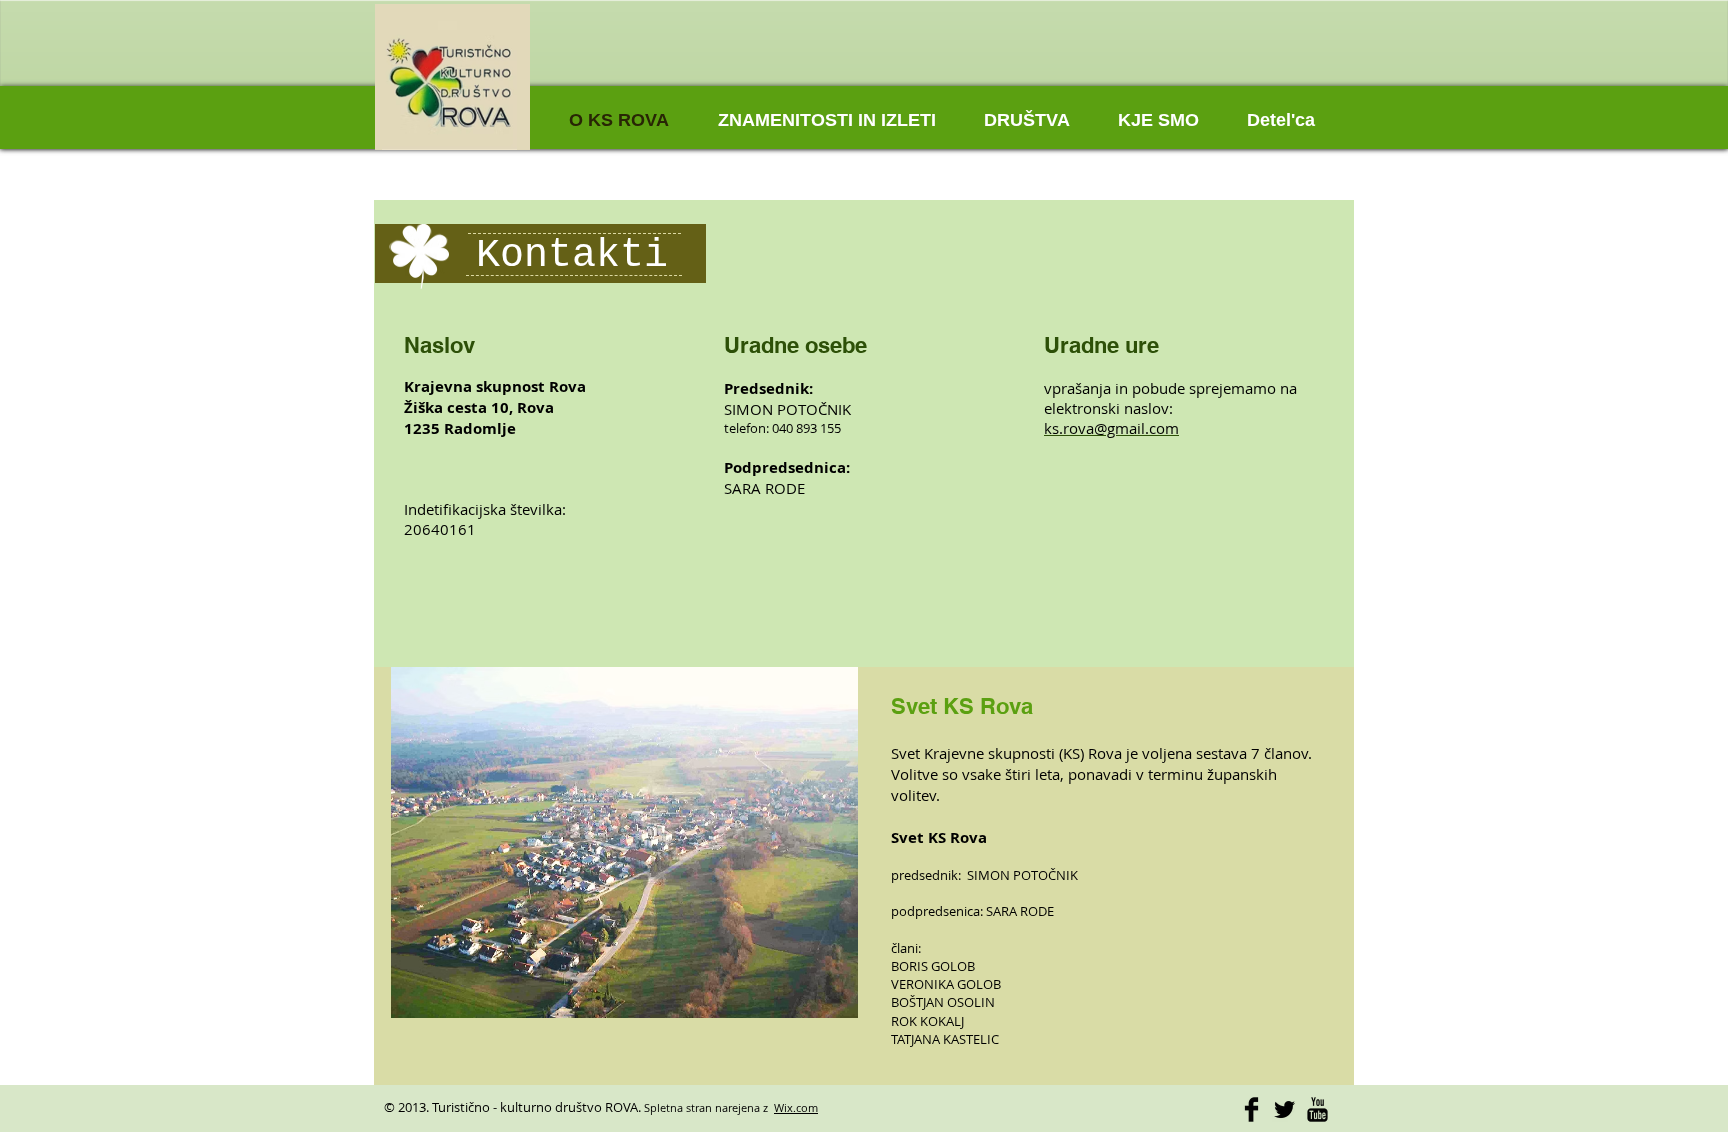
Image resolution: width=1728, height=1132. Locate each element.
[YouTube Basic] (1317, 1109)
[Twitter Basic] (1284, 1109)
